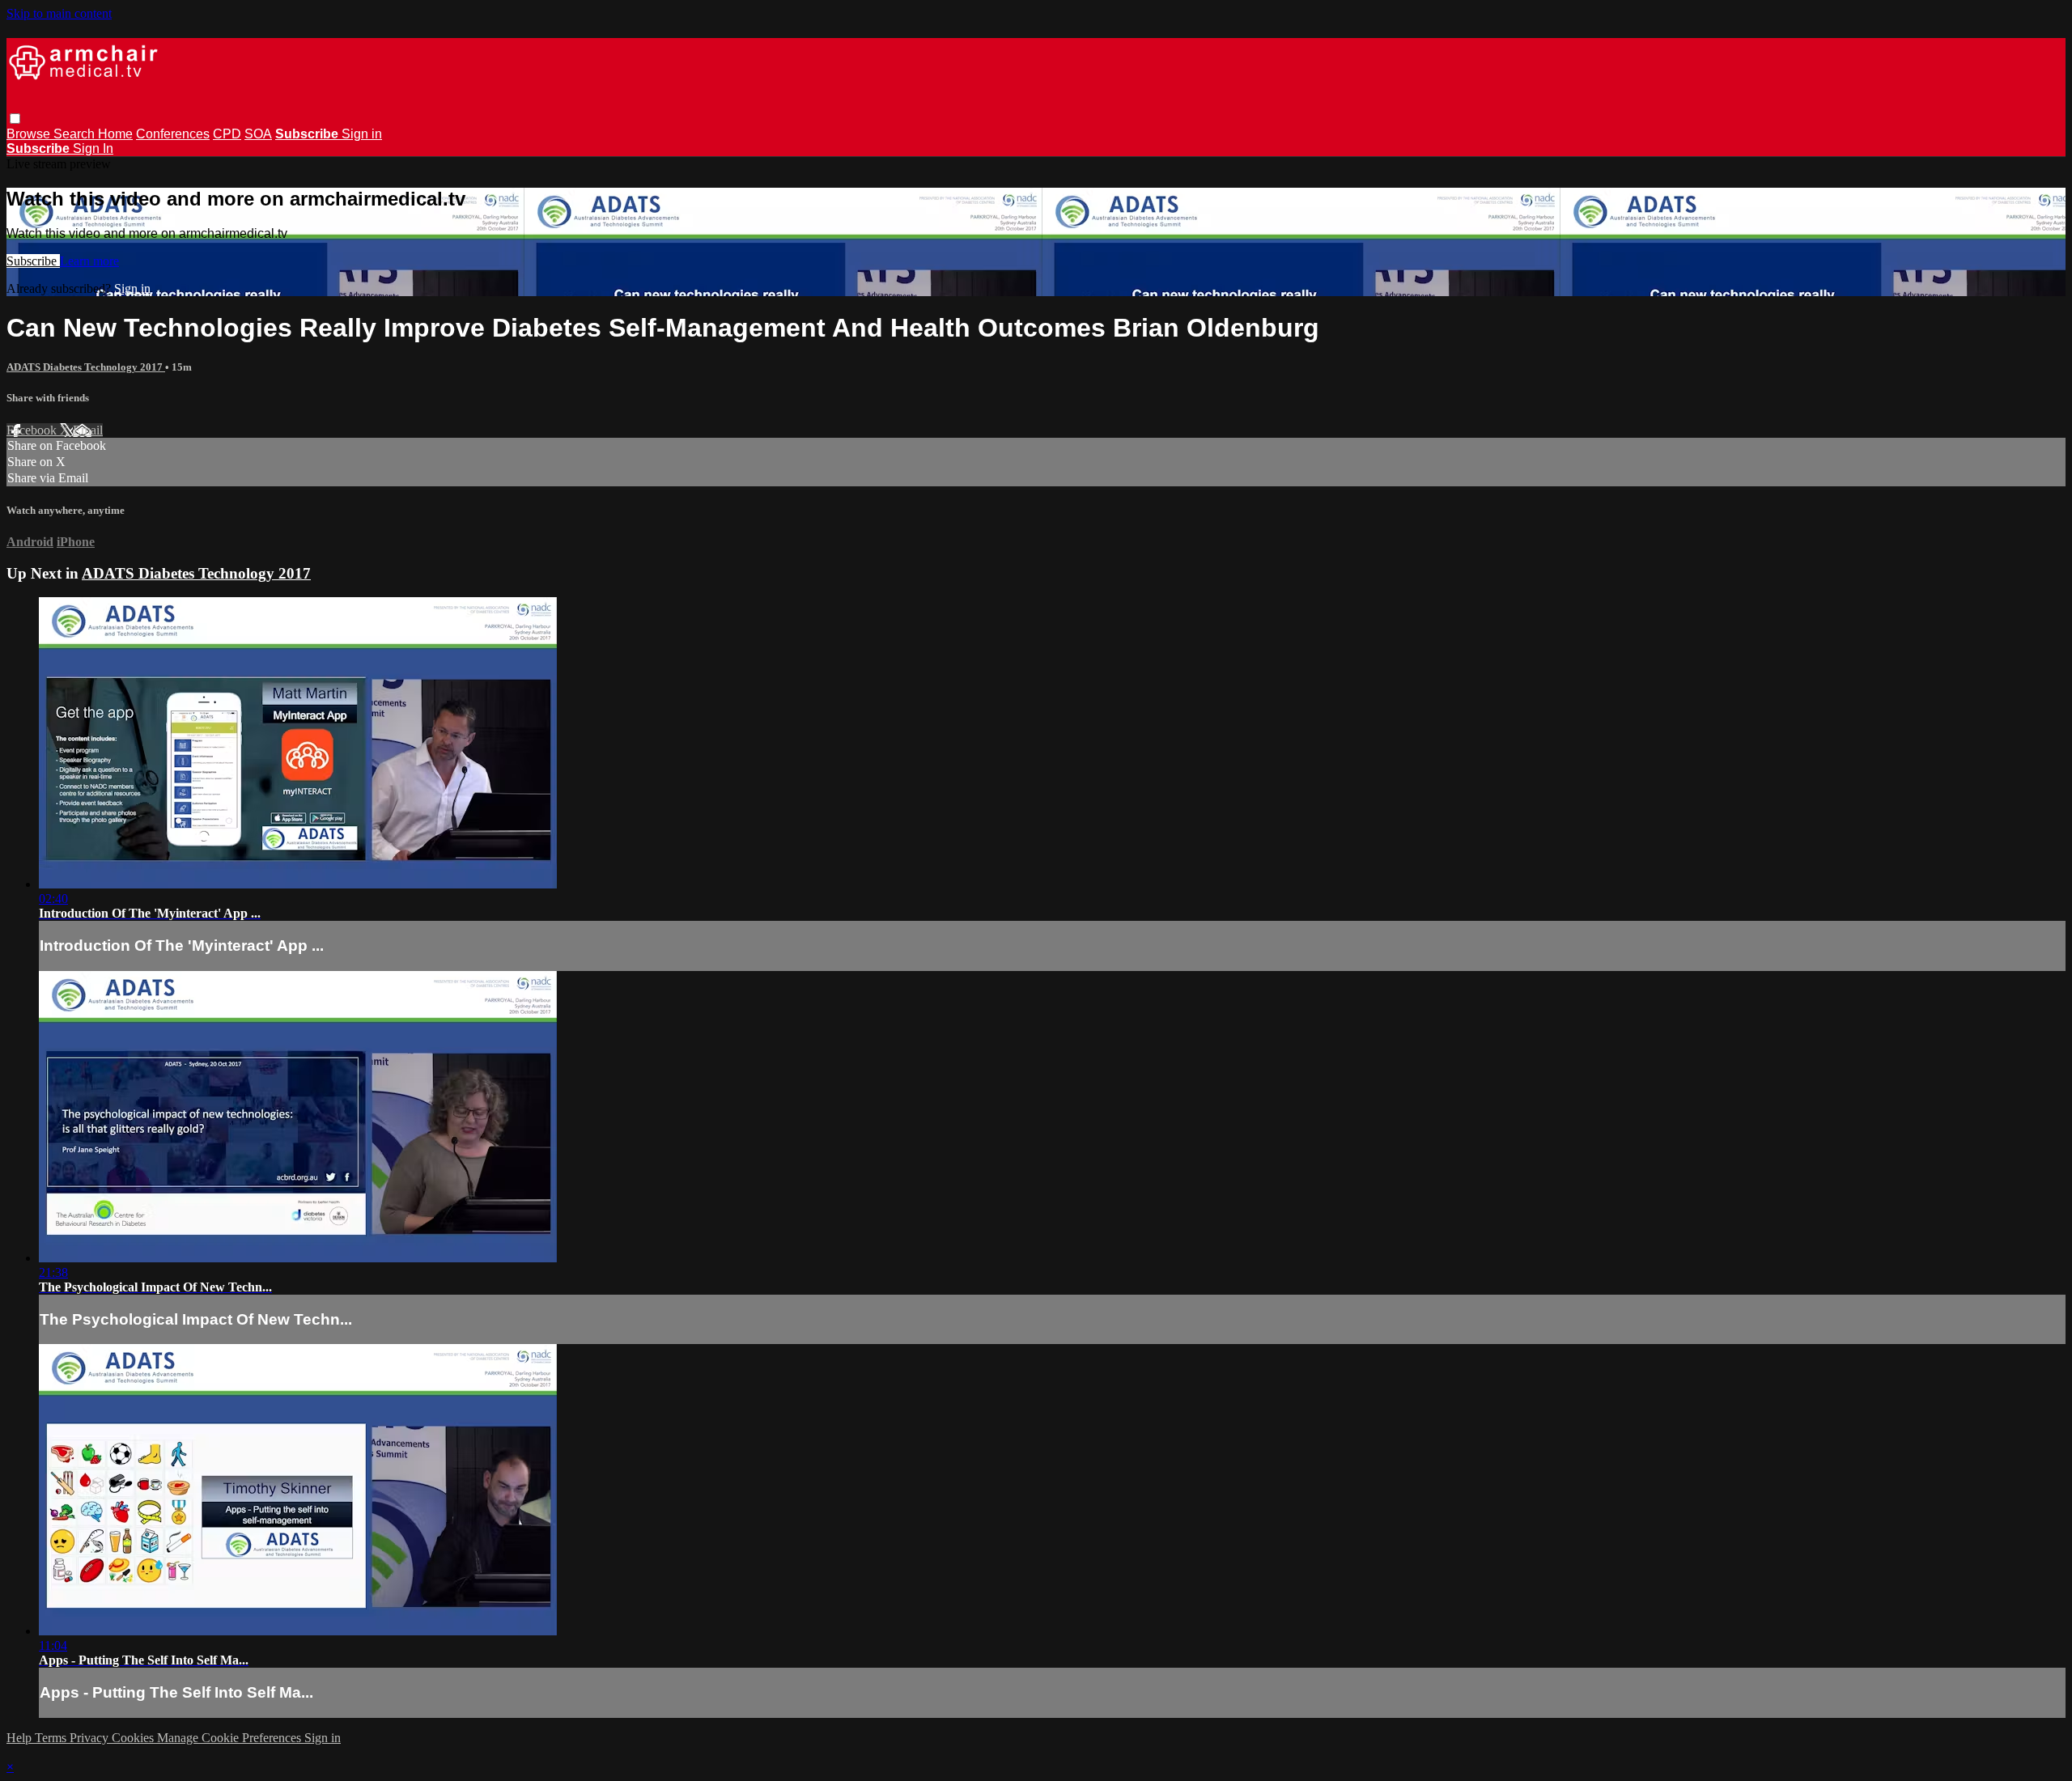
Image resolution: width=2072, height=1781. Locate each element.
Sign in (362, 134)
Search (76, 134)
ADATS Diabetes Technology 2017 (86, 367)
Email (88, 430)
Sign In (93, 148)
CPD (227, 134)
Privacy (91, 1738)
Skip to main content (59, 13)
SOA (258, 134)
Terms (52, 1738)
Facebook (33, 430)
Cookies (134, 1738)
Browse (30, 134)
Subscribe (33, 261)
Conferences (173, 134)
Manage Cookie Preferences (231, 1738)
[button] (15, 119)
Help (21, 1738)
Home (115, 134)
